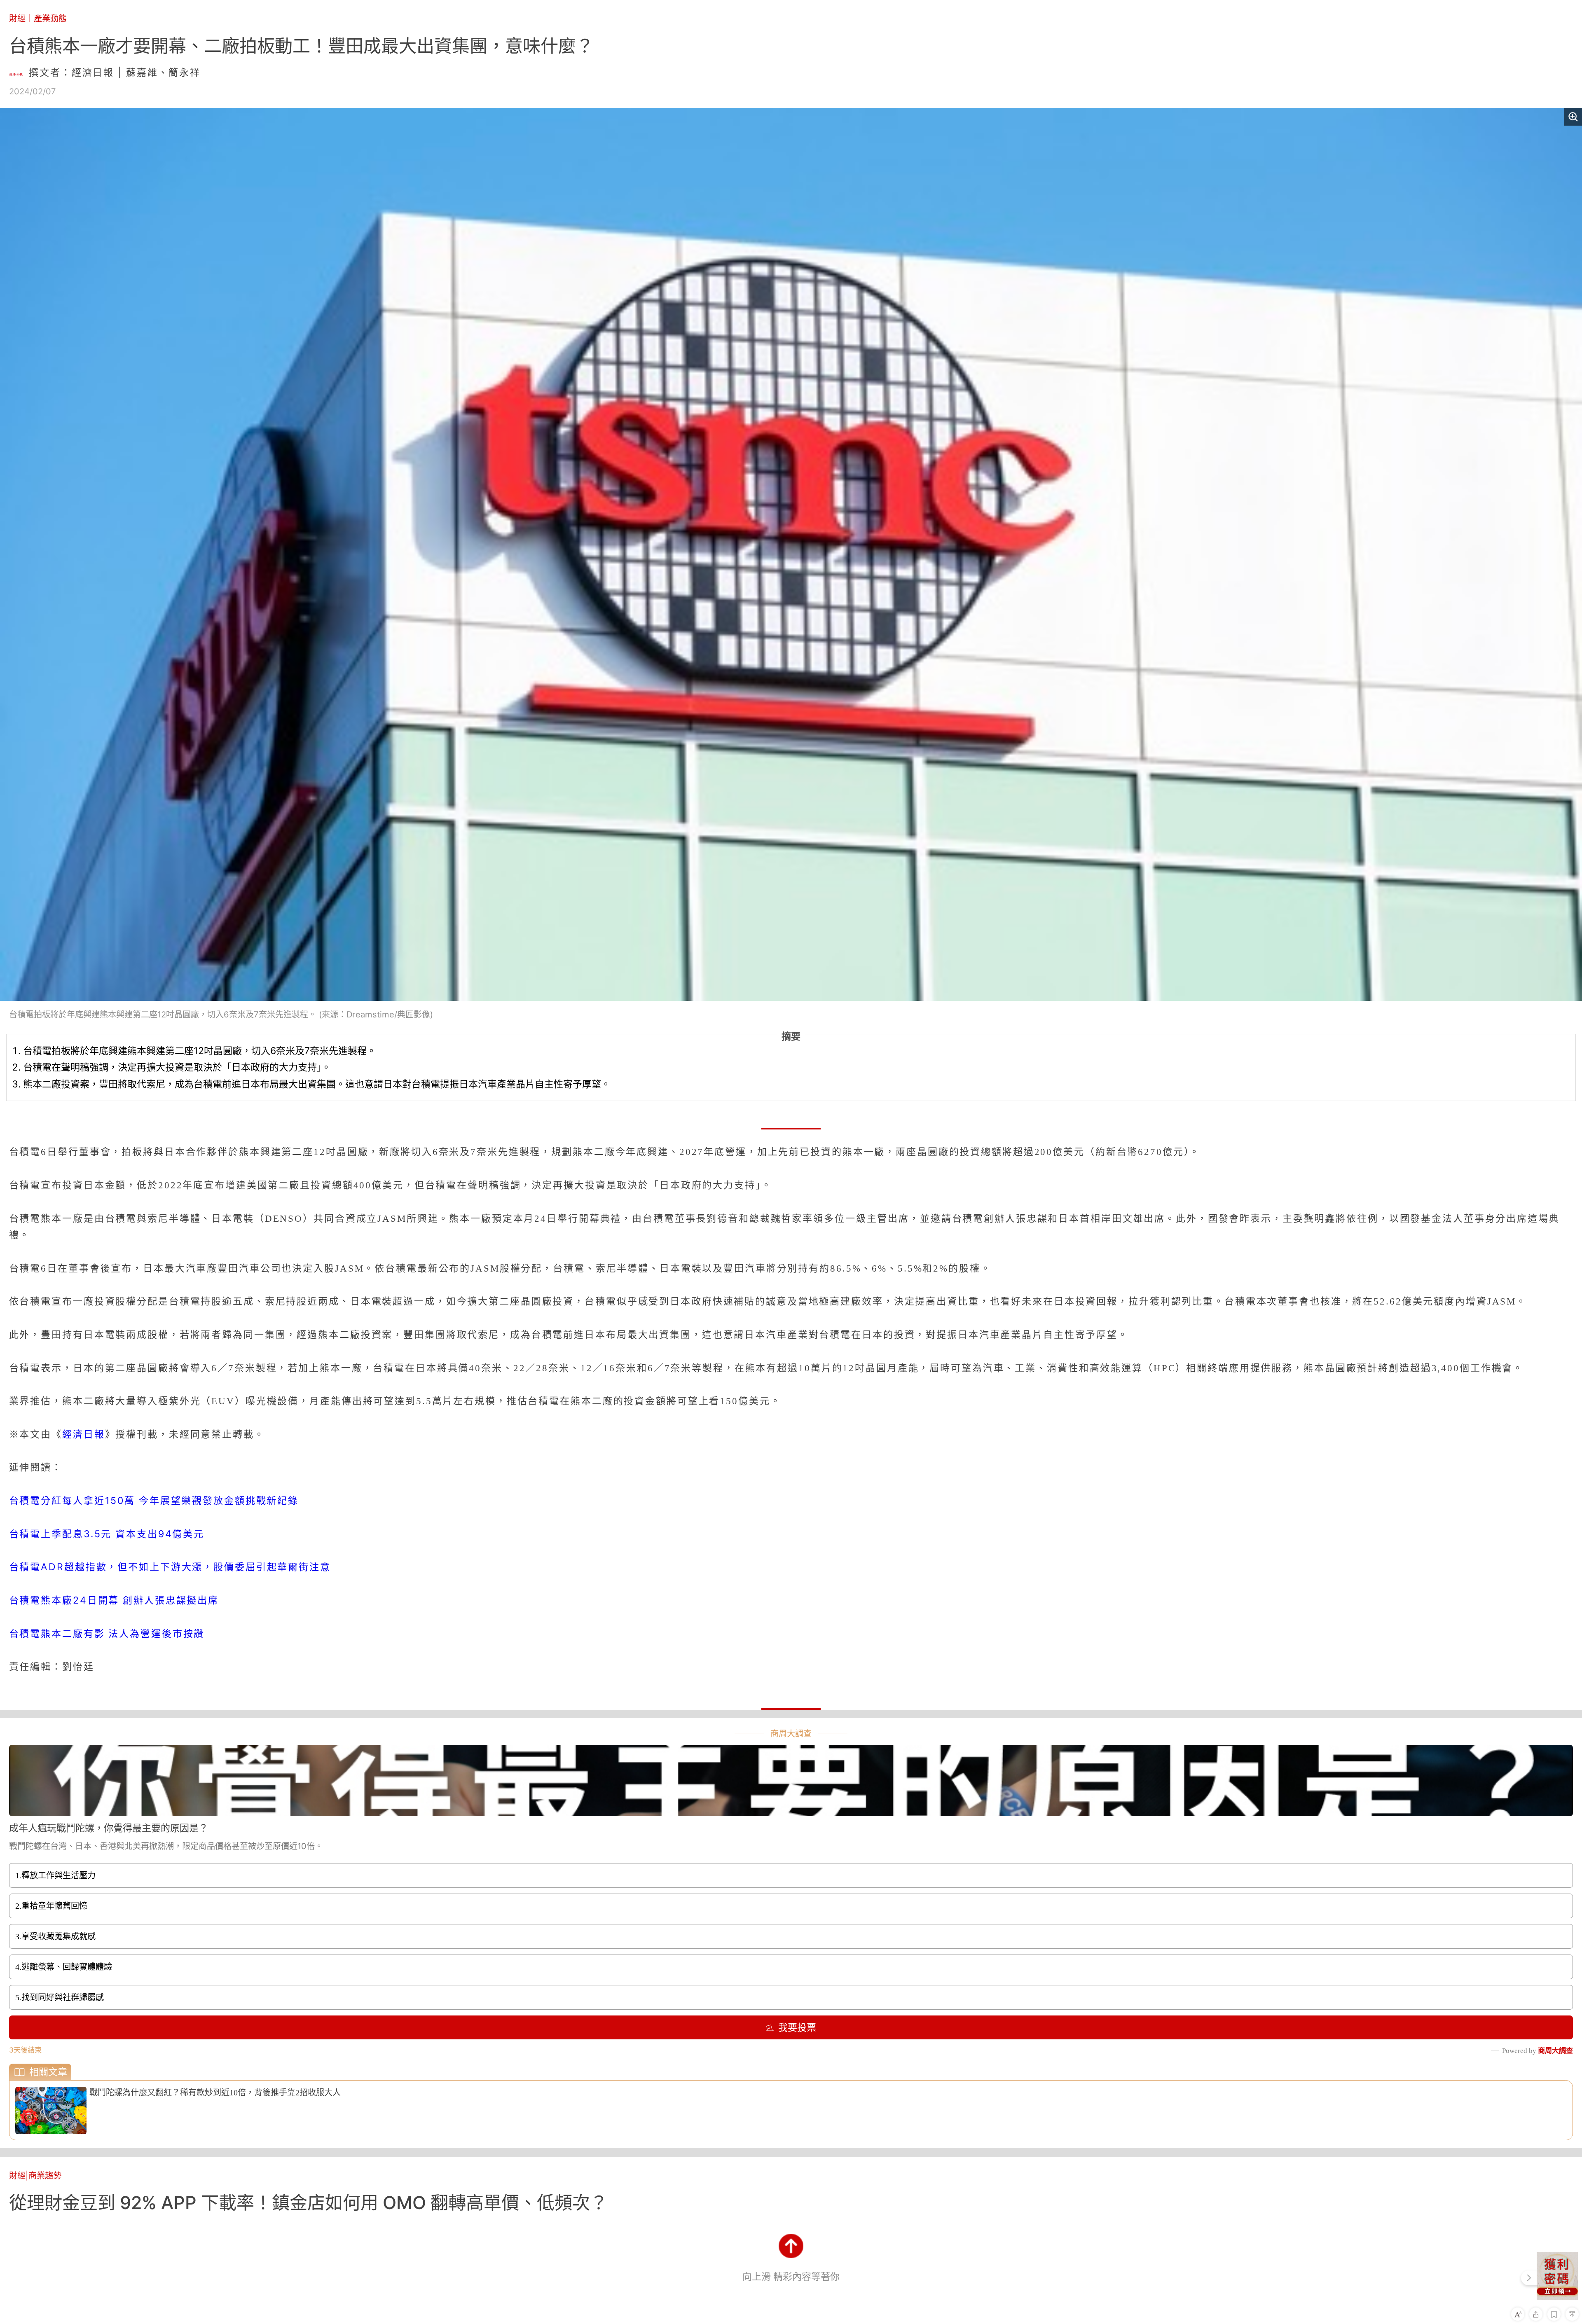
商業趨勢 (45, 2176)
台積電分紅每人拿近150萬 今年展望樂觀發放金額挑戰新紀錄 (154, 1501)
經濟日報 (84, 1434)
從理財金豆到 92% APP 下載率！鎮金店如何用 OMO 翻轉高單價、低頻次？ (308, 2202)
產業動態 (50, 18)
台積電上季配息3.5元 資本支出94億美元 (107, 1534)
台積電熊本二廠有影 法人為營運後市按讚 (107, 1634)
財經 (17, 18)
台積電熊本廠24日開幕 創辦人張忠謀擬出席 (114, 1600)
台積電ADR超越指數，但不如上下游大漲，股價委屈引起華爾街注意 (170, 1567)
